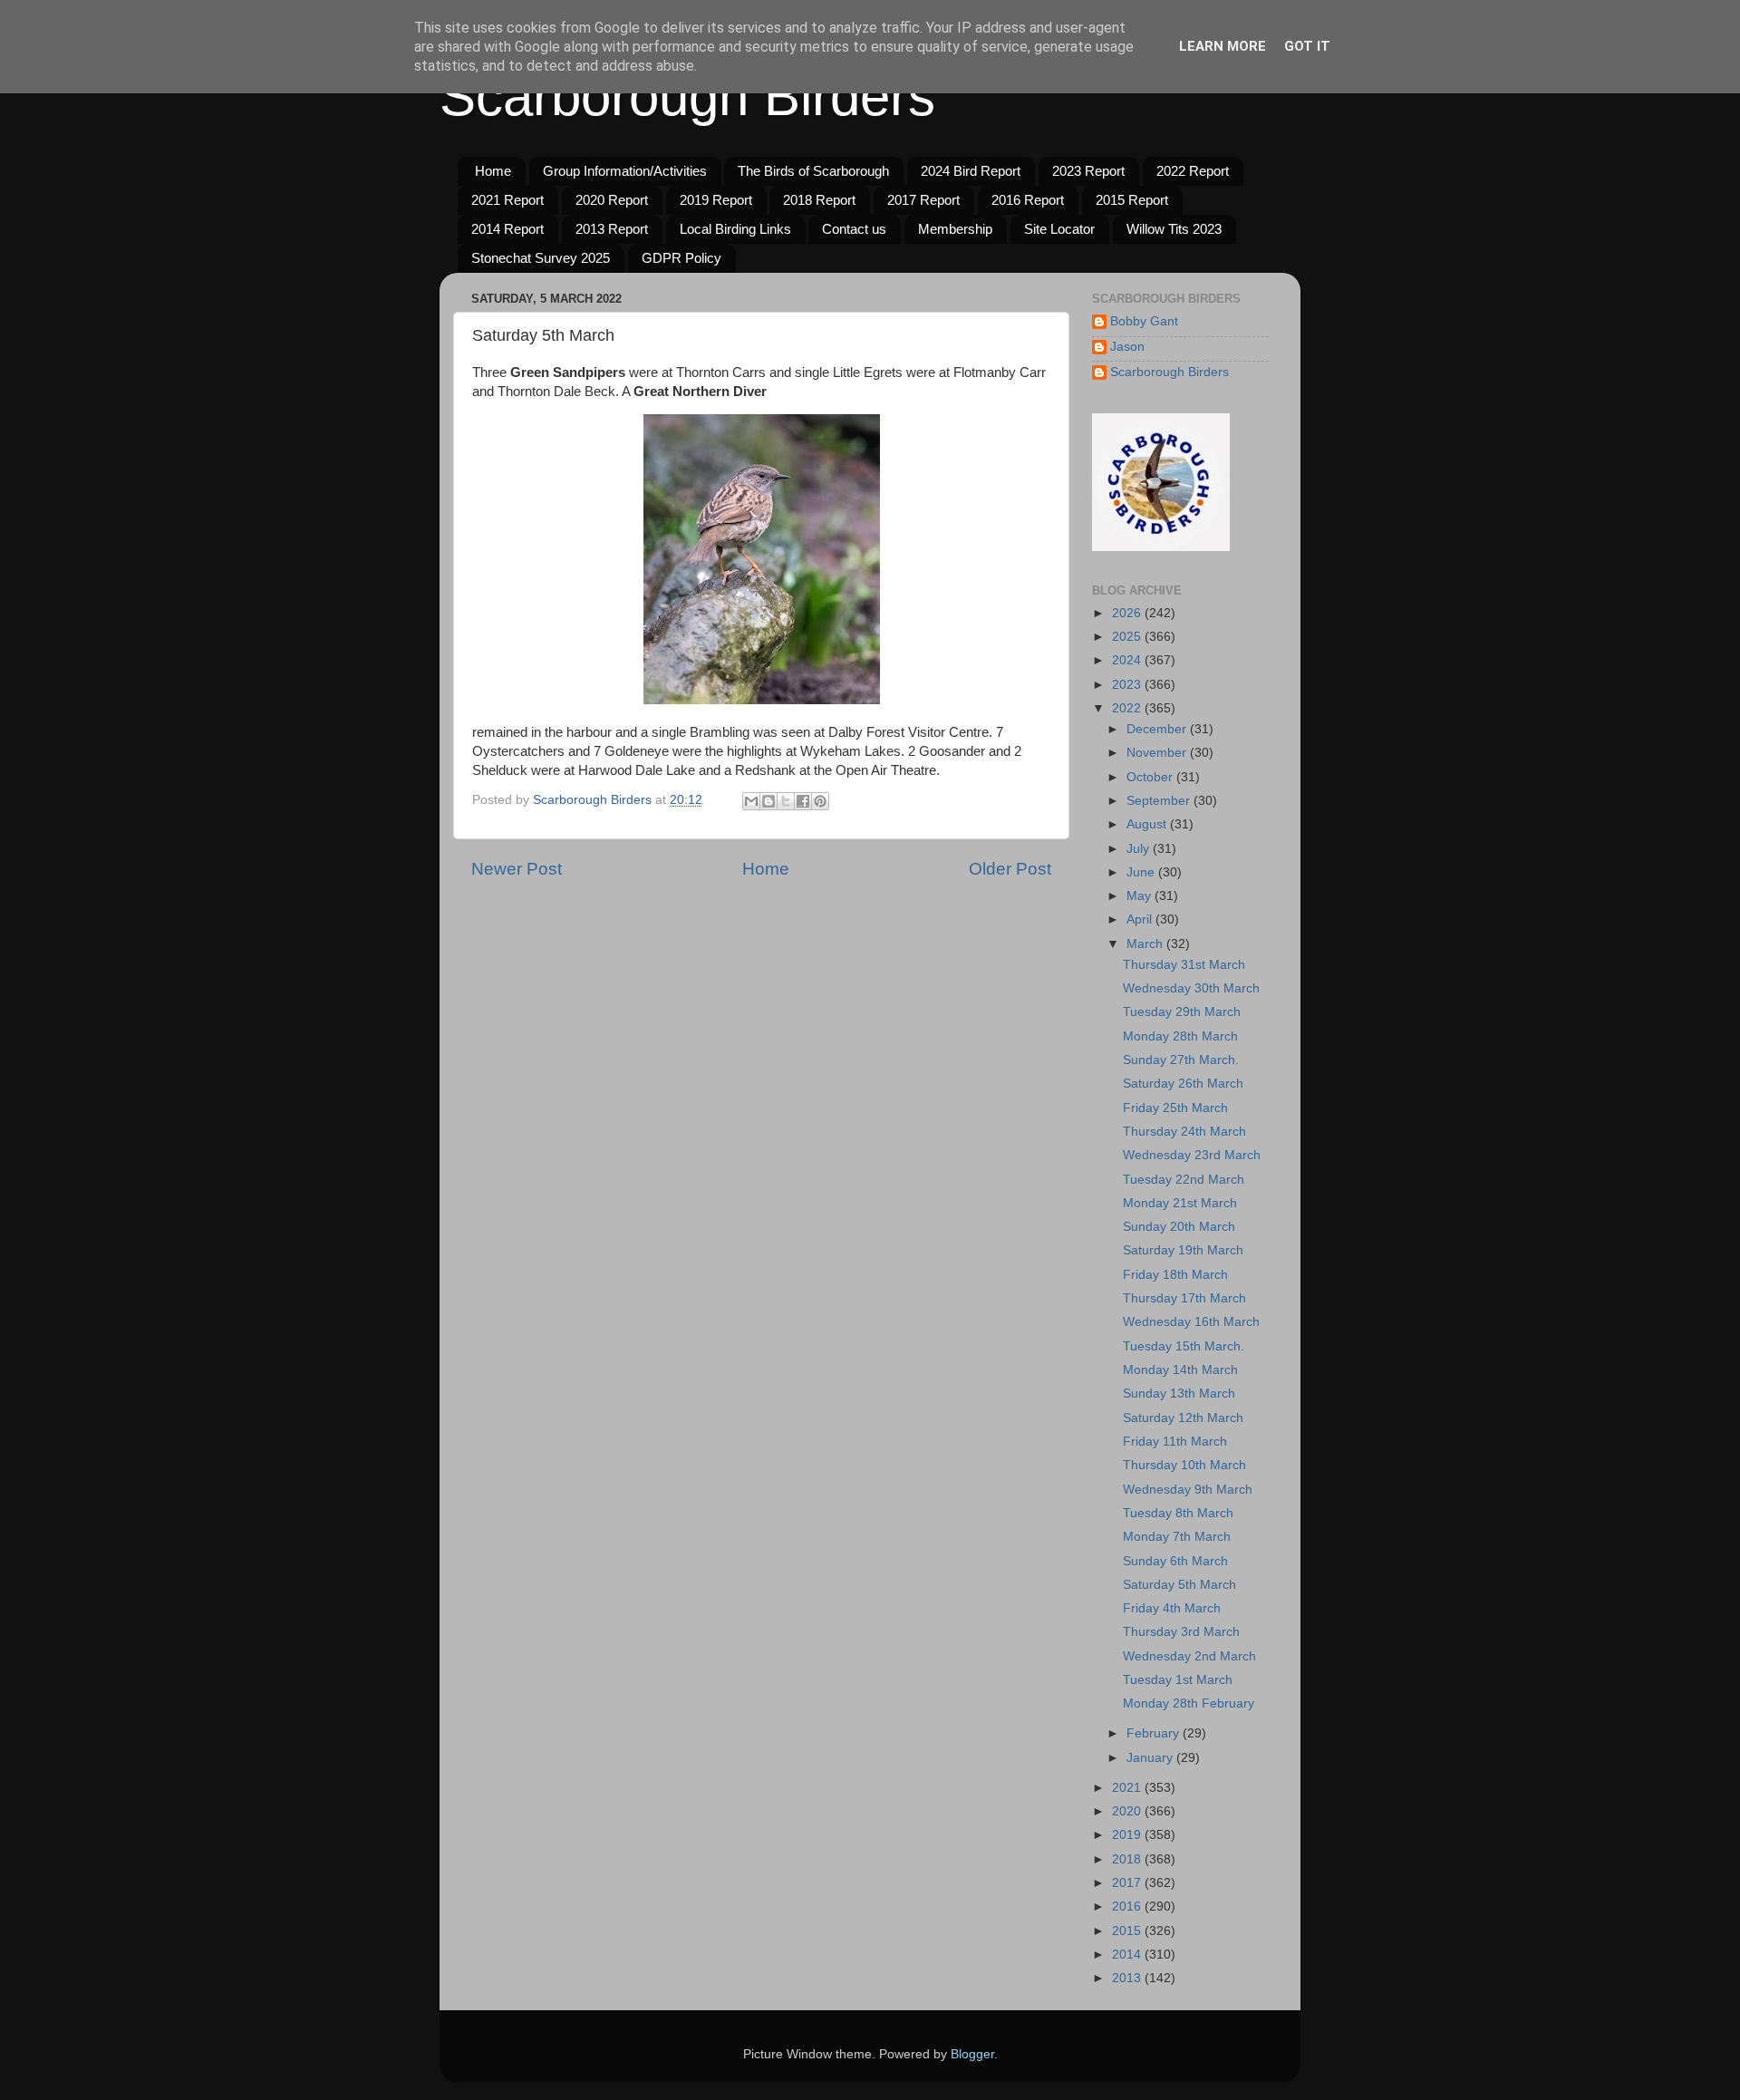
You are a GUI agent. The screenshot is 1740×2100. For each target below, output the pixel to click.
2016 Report (1028, 200)
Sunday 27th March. (1181, 1060)
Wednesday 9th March (1188, 1490)
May (1141, 896)
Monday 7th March (1177, 1537)
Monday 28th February (1189, 1703)
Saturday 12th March (1183, 1418)
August (1148, 824)
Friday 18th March (1175, 1275)
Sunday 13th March (1179, 1394)
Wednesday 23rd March (1192, 1155)
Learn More (1223, 46)
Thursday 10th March (1184, 1465)
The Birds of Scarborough (813, 171)
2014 (1128, 1955)
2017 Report (923, 200)
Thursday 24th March (1184, 1132)
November (1158, 753)
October (1151, 777)
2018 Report (819, 200)
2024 (1128, 660)
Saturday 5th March (1179, 1585)
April (1141, 919)
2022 (1128, 708)
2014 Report (507, 229)
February (1155, 1733)
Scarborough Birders (687, 97)
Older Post (1010, 869)
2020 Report (612, 200)
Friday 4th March (1172, 1608)
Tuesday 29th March (1182, 1012)
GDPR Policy (681, 258)
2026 (1128, 613)
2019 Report (716, 200)
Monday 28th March (1180, 1036)
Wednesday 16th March (1191, 1322)
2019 (1128, 1835)
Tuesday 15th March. (1184, 1346)
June (1142, 872)
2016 (1128, 1906)
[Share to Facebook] (803, 801)
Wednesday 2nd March (1189, 1656)
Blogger (972, 2054)
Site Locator (1059, 229)
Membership (955, 229)
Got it (1307, 46)
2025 (1128, 637)
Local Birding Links (735, 229)
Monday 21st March (1180, 1203)
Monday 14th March (1180, 1370)
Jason (1127, 347)
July (1140, 849)
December (1158, 729)
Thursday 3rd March (1181, 1632)
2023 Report (1088, 171)
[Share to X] (786, 801)
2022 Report (1193, 171)
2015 (1128, 1931)
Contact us (854, 229)
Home (493, 171)
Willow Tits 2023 (1174, 229)
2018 (1128, 1859)
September (1160, 801)
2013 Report (612, 229)
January (1151, 1758)
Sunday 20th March (1179, 1227)
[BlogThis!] (768, 801)
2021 (1128, 1788)
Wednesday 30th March (1191, 988)
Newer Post (517, 869)
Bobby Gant (1144, 321)
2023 (1128, 685)
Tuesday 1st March (1178, 1680)
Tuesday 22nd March (1184, 1180)
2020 (1128, 1811)
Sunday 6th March (1175, 1561)
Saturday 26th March (1183, 1084)
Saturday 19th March (1183, 1250)
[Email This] (751, 801)
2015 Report (1132, 200)
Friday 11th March (1175, 1442)
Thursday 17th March (1184, 1298)
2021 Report (507, 200)
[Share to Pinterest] (820, 801)
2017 (1128, 1883)
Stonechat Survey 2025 (541, 258)
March (1146, 944)
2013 (1128, 1978)
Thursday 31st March (1184, 965)
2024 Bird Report (971, 171)
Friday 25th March (1175, 1108)
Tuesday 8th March (1178, 1513)
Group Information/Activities (625, 171)
